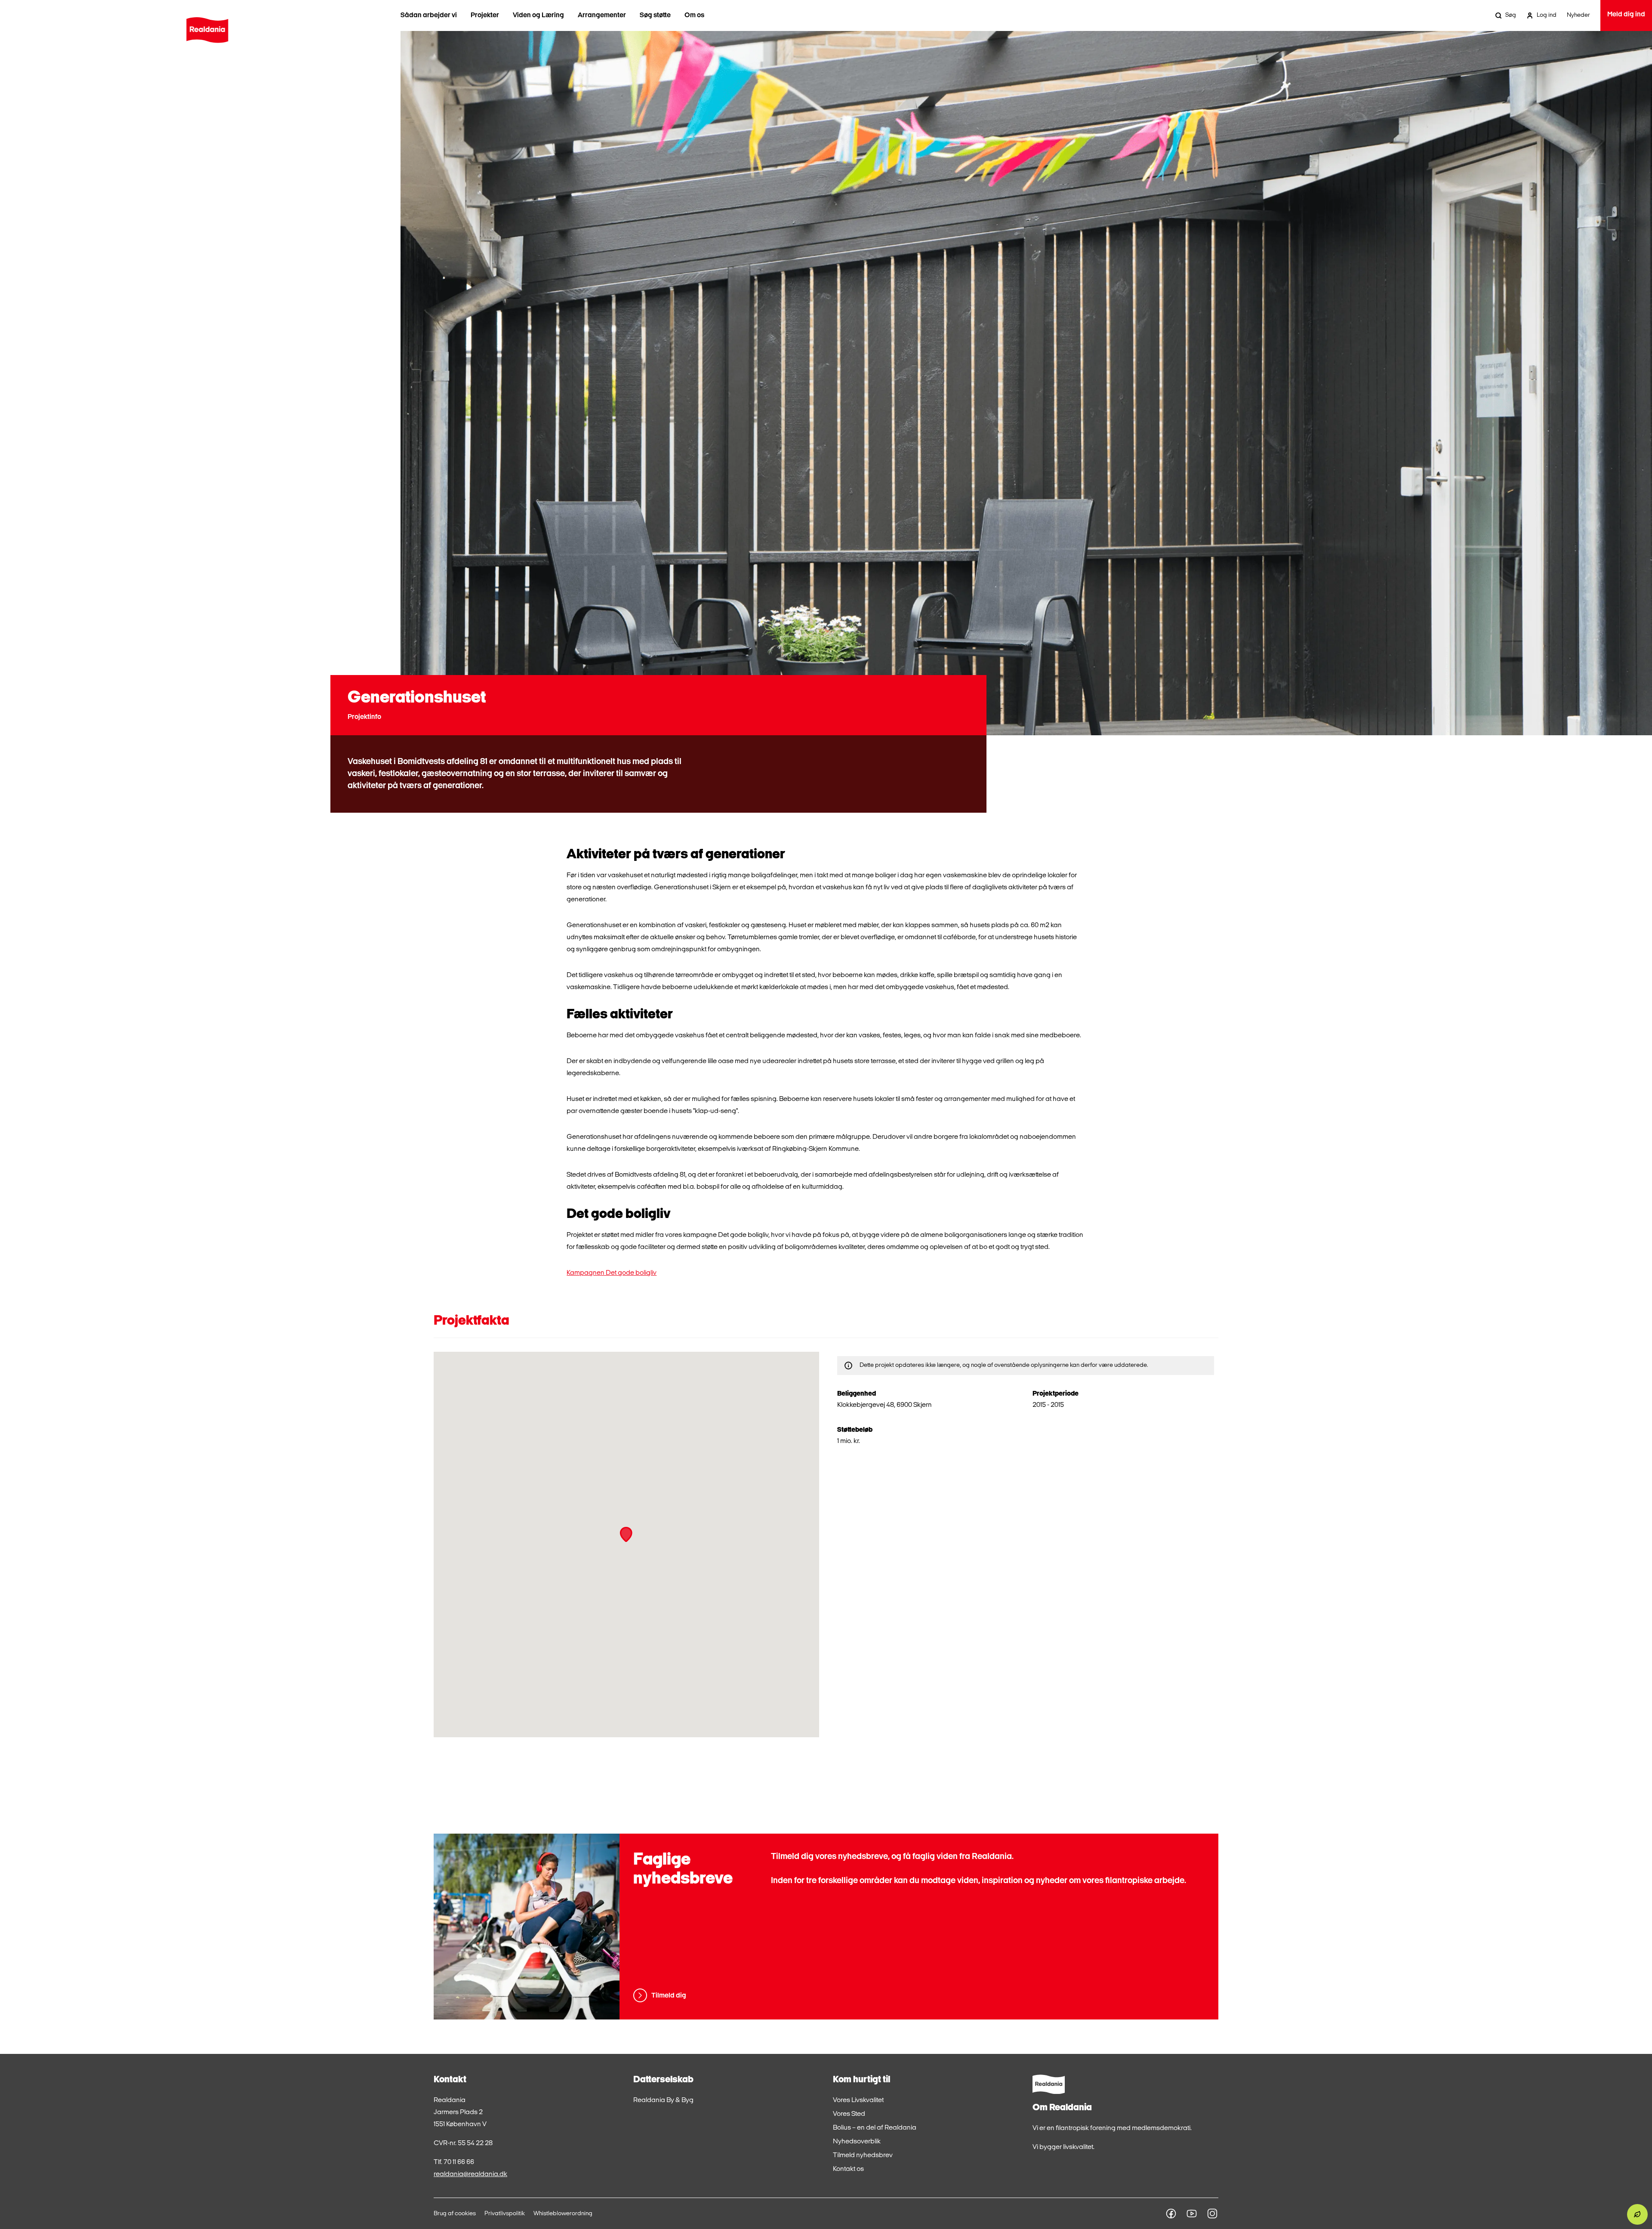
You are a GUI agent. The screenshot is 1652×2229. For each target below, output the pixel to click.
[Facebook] (1171, 2214)
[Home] (207, 30)
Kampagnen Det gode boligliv (612, 1273)
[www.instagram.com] (1212, 2214)
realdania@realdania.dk (470, 2174)
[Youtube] (1192, 2214)
